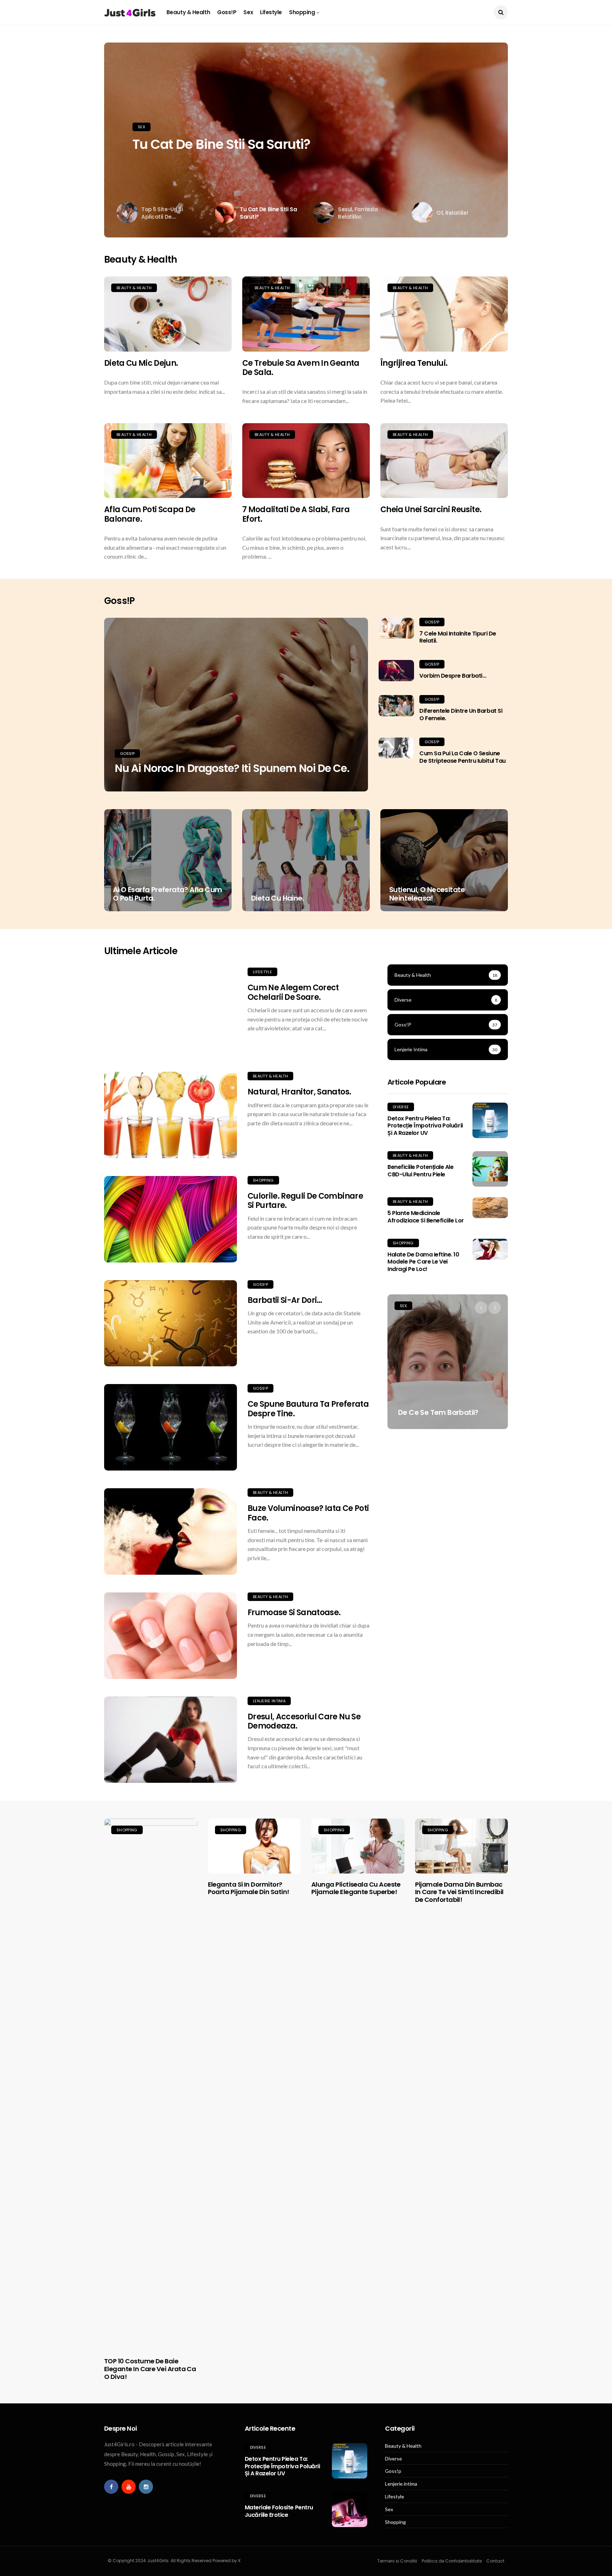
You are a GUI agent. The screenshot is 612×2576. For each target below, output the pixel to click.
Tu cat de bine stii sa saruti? (221, 144)
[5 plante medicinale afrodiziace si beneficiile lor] (490, 1208)
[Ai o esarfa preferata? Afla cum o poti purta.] (168, 860)
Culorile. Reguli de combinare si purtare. (305, 1201)
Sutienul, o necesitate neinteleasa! (427, 894)
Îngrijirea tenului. (414, 363)
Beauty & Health (188, 12)
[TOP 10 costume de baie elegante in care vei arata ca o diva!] (151, 2084)
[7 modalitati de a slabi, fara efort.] (306, 461)
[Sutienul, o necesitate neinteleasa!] (444, 860)
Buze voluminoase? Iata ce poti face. (308, 1513)
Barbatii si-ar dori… (285, 1300)
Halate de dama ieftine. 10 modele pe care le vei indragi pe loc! (423, 1262)
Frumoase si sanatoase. (294, 1612)
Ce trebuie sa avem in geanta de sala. (301, 368)
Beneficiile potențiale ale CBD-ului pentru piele (421, 1171)
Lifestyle (271, 12)
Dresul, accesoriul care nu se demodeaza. (304, 1721)
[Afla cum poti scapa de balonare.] (168, 461)
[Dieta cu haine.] (306, 860)
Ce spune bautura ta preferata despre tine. (308, 1409)
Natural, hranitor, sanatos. (299, 1092)
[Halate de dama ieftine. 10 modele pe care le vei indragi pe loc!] (490, 1249)
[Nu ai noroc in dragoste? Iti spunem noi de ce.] (236, 705)
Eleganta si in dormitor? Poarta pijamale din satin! (249, 1888)
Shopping (302, 12)
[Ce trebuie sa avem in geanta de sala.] (306, 314)
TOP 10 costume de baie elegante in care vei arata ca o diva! (150, 2369)
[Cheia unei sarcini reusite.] (444, 461)
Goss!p (227, 12)
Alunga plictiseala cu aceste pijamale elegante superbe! (356, 1888)
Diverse (401, 1107)
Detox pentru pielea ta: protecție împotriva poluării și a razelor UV (425, 1126)
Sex (248, 12)
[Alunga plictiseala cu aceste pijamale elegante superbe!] (358, 1846)
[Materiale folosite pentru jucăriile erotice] (350, 2509)
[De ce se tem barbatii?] (448, 1362)
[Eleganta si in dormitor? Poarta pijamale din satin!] (254, 1846)
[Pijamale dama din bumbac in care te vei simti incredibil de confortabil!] (462, 1846)
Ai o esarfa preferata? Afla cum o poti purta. (167, 894)
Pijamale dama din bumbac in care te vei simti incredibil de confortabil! (459, 1892)
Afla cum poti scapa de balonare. (150, 514)
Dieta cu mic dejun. (141, 363)
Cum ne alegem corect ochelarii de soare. (293, 992)
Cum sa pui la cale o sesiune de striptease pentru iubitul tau (463, 757)
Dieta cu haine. (277, 898)
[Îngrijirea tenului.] (444, 314)
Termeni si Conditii (397, 2561)
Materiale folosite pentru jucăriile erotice (279, 2511)
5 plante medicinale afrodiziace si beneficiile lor (426, 1217)
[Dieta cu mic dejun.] (168, 314)
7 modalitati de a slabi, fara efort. (296, 514)
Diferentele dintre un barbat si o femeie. (461, 715)
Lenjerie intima (269, 1701)
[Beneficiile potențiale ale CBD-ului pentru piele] (490, 1169)
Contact (495, 2561)
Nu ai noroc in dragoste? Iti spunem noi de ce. (232, 768)
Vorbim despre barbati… (453, 676)
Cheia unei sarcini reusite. (431, 509)
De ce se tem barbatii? (438, 1412)
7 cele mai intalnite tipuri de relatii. (458, 637)
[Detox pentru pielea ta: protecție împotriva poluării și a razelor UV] (490, 1120)
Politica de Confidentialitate (452, 2561)
